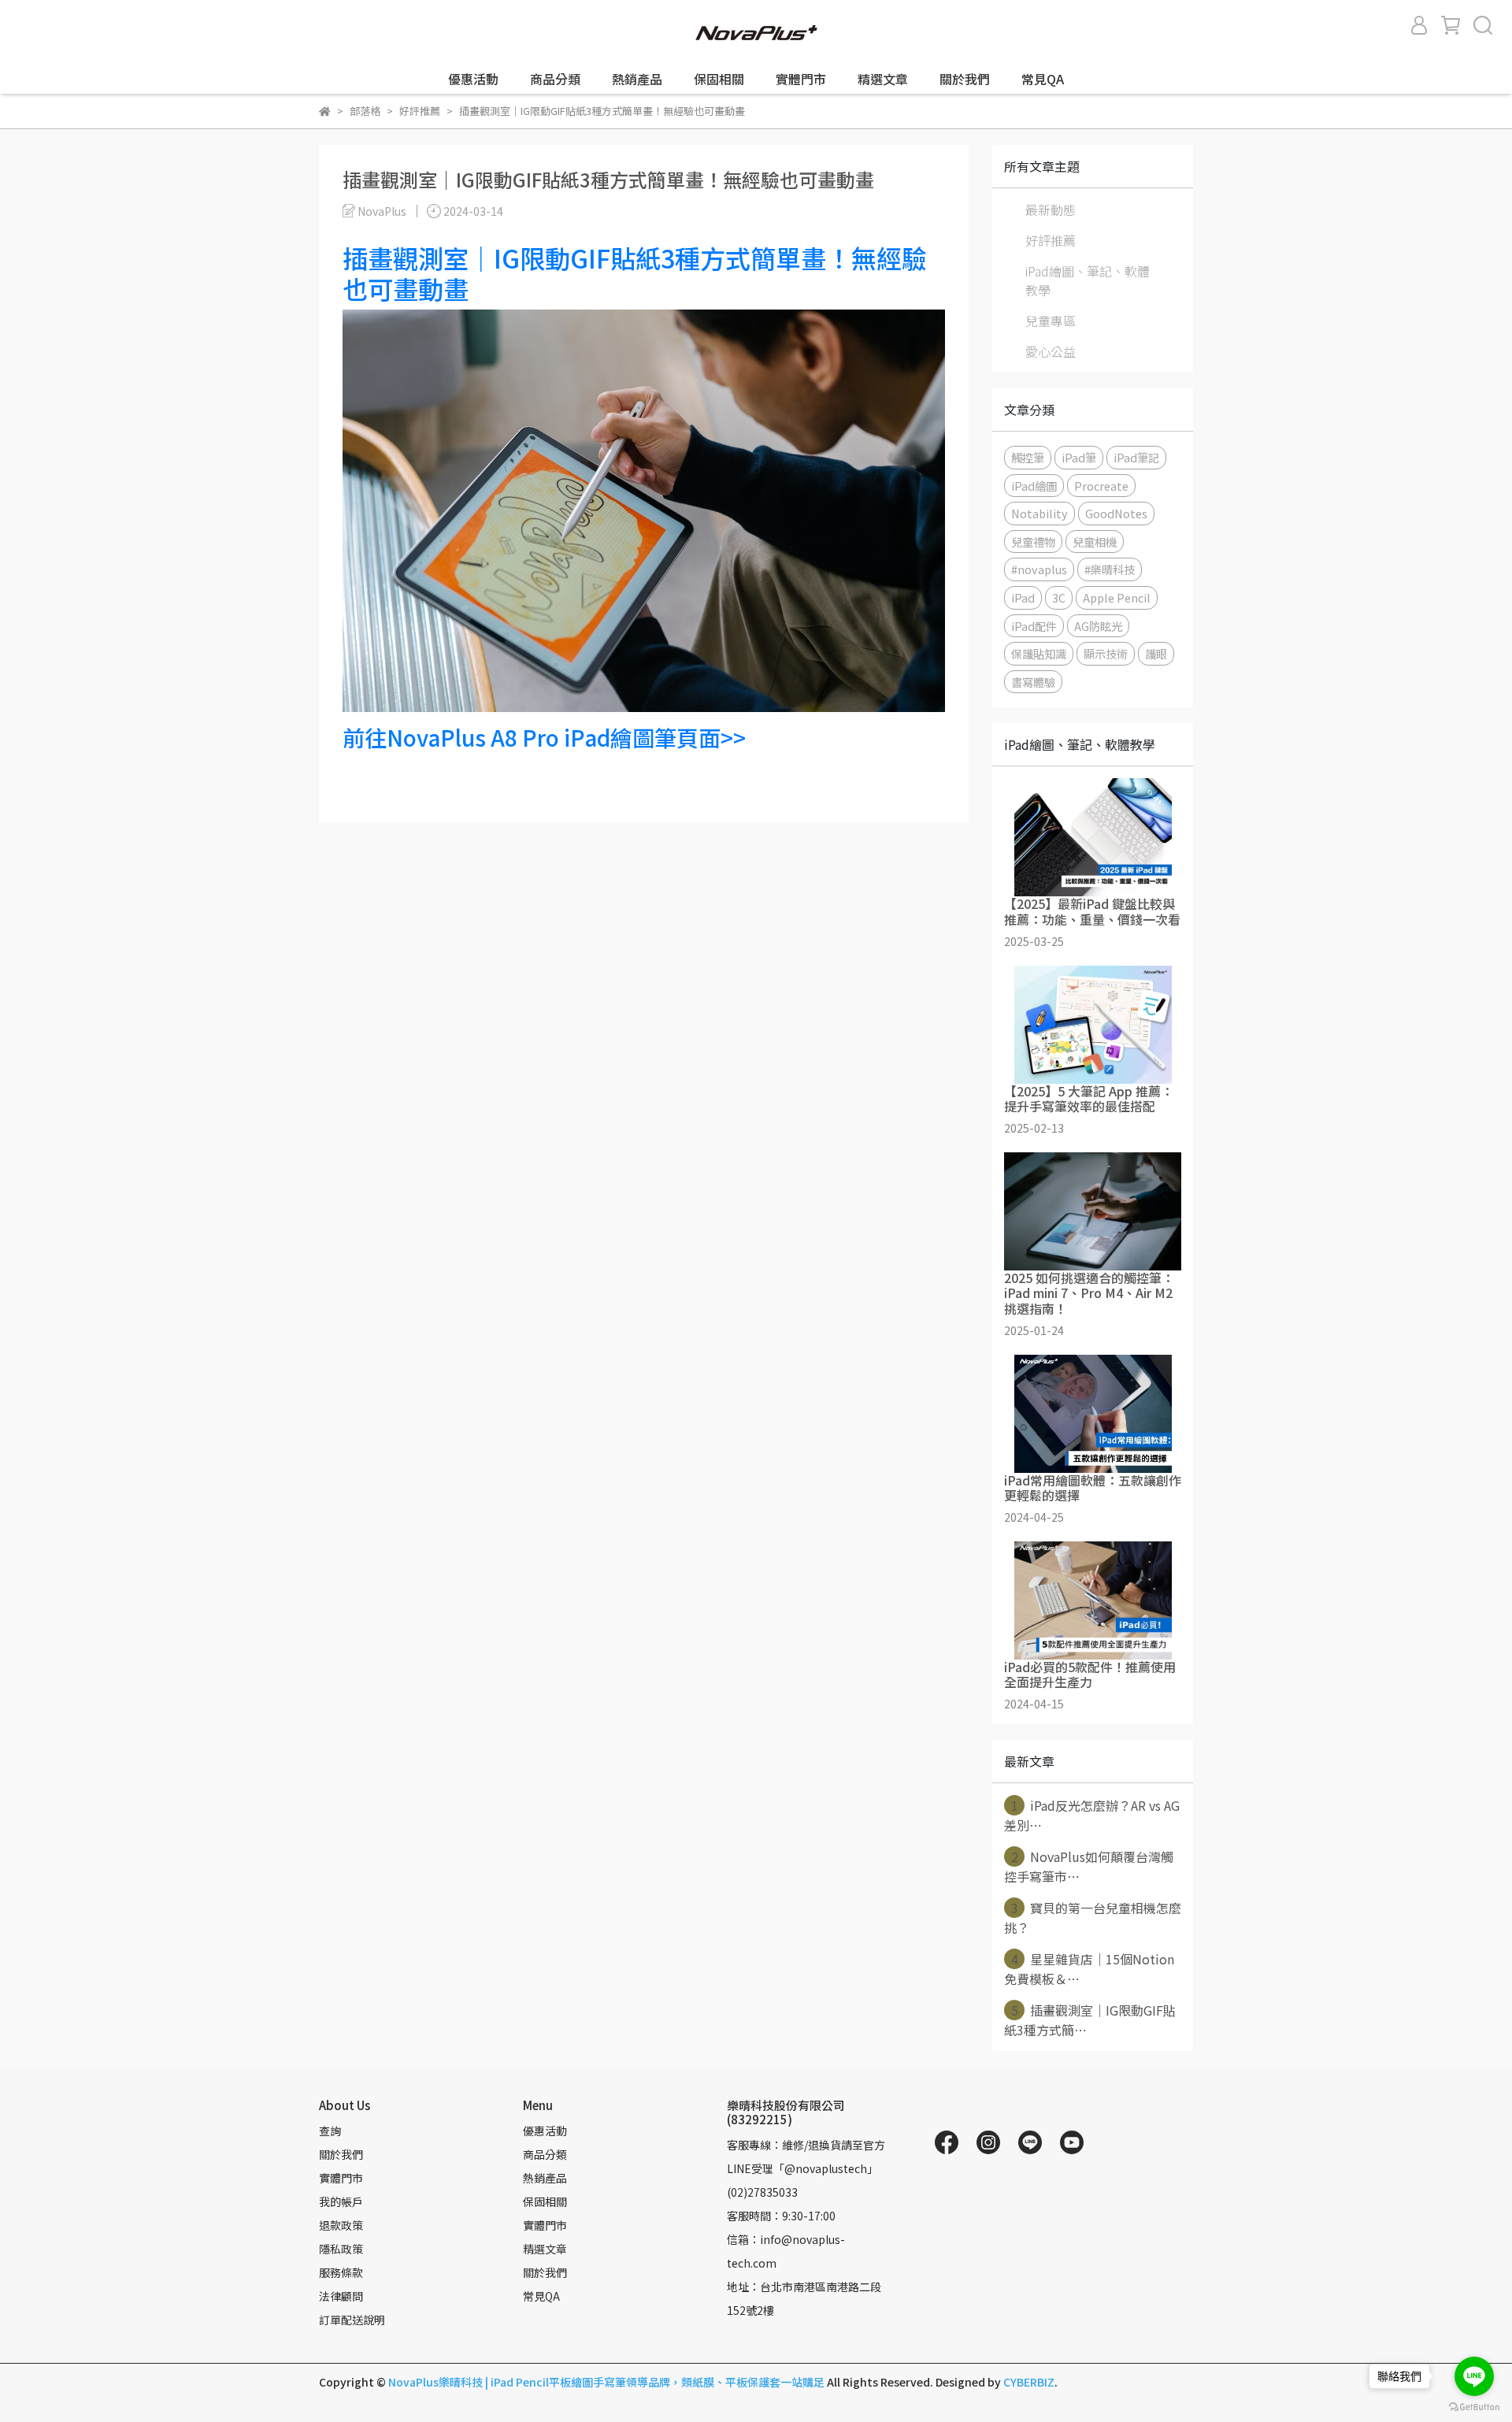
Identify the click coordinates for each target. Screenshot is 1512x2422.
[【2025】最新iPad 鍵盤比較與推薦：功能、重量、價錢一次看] (1093, 837)
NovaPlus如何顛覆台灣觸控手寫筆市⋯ (1089, 1866)
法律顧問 (341, 2296)
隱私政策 (341, 2249)
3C (1059, 597)
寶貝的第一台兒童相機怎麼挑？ (1093, 1918)
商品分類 (555, 79)
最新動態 (1051, 210)
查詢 (330, 2131)
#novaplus (1039, 569)
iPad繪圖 (1034, 486)
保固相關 (719, 79)
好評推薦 (1051, 240)
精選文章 (883, 79)
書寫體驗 (1033, 682)
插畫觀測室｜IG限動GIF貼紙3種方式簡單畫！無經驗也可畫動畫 (635, 273)
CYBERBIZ (1029, 2382)
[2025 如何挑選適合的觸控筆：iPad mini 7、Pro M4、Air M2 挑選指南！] (1093, 1211)
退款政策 (341, 2225)
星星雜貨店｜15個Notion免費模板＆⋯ (1089, 1969)
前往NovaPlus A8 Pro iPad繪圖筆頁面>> (544, 737)
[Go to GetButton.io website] (1474, 2406)
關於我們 (965, 79)
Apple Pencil (1117, 597)
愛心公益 (1051, 351)
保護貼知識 (1039, 653)
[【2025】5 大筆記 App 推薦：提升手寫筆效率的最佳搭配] (1093, 1025)
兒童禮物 (1033, 542)
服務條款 (341, 2272)
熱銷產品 (637, 79)
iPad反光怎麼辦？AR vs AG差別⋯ (1092, 1815)
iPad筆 (1079, 457)
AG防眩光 (1098, 626)
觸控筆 (1028, 457)
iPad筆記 (1136, 457)
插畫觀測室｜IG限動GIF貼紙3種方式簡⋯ (1090, 2020)
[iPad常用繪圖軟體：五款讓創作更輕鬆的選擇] (1093, 1414)
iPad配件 (1034, 626)
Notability (1039, 513)
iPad (1023, 597)
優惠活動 (473, 79)
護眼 (1156, 653)
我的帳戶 (341, 2201)
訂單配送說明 (352, 2320)
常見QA (1043, 79)
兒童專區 (1051, 321)
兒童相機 (1095, 542)
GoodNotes (1116, 513)
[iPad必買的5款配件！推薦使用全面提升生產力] (1093, 1600)
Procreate (1101, 486)
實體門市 (801, 79)
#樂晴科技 (1110, 569)
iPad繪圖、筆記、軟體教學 (1088, 280)
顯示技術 (1106, 653)
